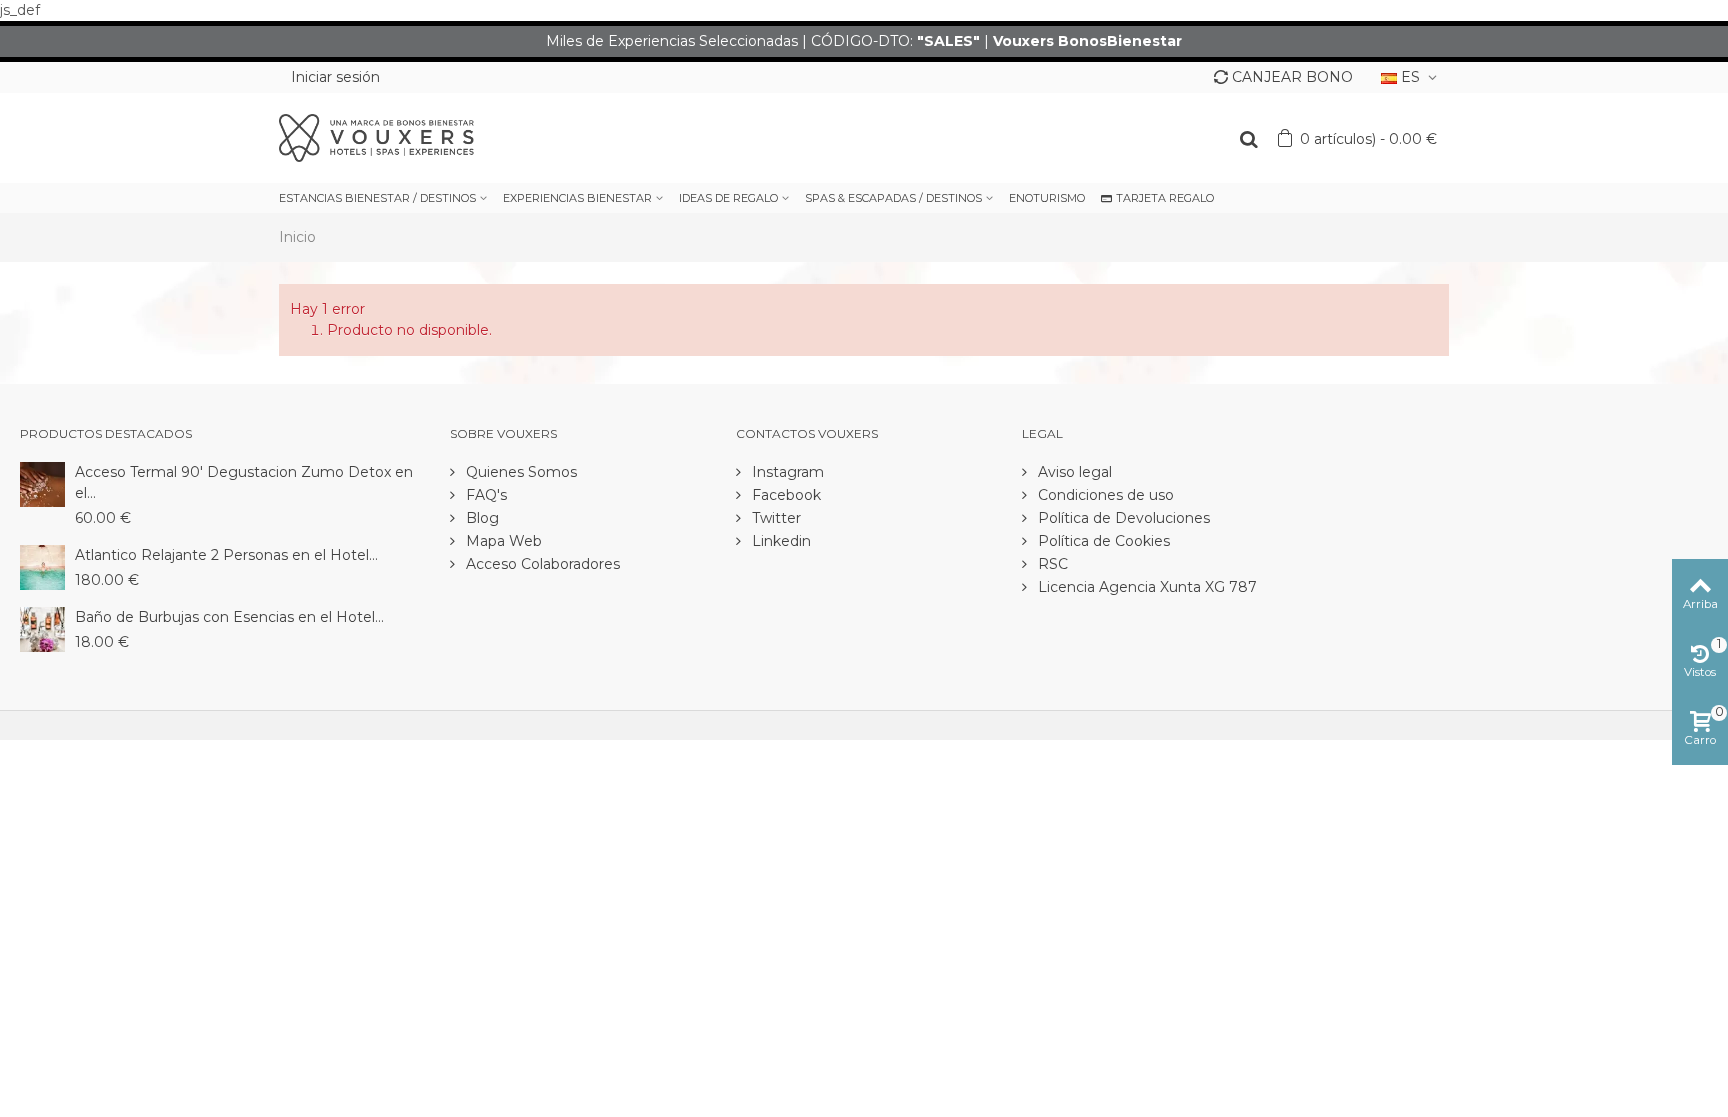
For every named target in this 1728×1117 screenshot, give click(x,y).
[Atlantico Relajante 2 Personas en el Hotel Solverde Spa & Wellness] (42, 566)
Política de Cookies (1102, 541)
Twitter (774, 518)
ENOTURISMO (1047, 198)
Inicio (297, 237)
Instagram (786, 472)
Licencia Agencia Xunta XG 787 (1145, 587)
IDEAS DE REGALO (728, 198)
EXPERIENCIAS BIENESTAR (577, 198)
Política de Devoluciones (1122, 518)
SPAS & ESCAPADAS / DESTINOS (893, 198)
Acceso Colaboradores (541, 564)
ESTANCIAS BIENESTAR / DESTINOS (377, 198)
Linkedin (779, 541)
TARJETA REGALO (1165, 198)
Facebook (784, 495)
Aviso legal (1073, 472)
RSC (1051, 564)
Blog (480, 518)
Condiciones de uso (1104, 495)
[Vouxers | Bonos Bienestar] (376, 137)
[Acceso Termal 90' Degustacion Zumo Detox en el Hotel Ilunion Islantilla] (42, 483)
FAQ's (484, 495)
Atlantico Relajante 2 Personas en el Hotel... (226, 555)
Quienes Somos (519, 472)
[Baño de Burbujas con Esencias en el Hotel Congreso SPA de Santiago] (42, 628)
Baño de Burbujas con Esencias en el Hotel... (229, 617)
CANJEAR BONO (1292, 77)
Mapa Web (502, 541)
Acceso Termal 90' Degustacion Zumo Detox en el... (244, 482)
